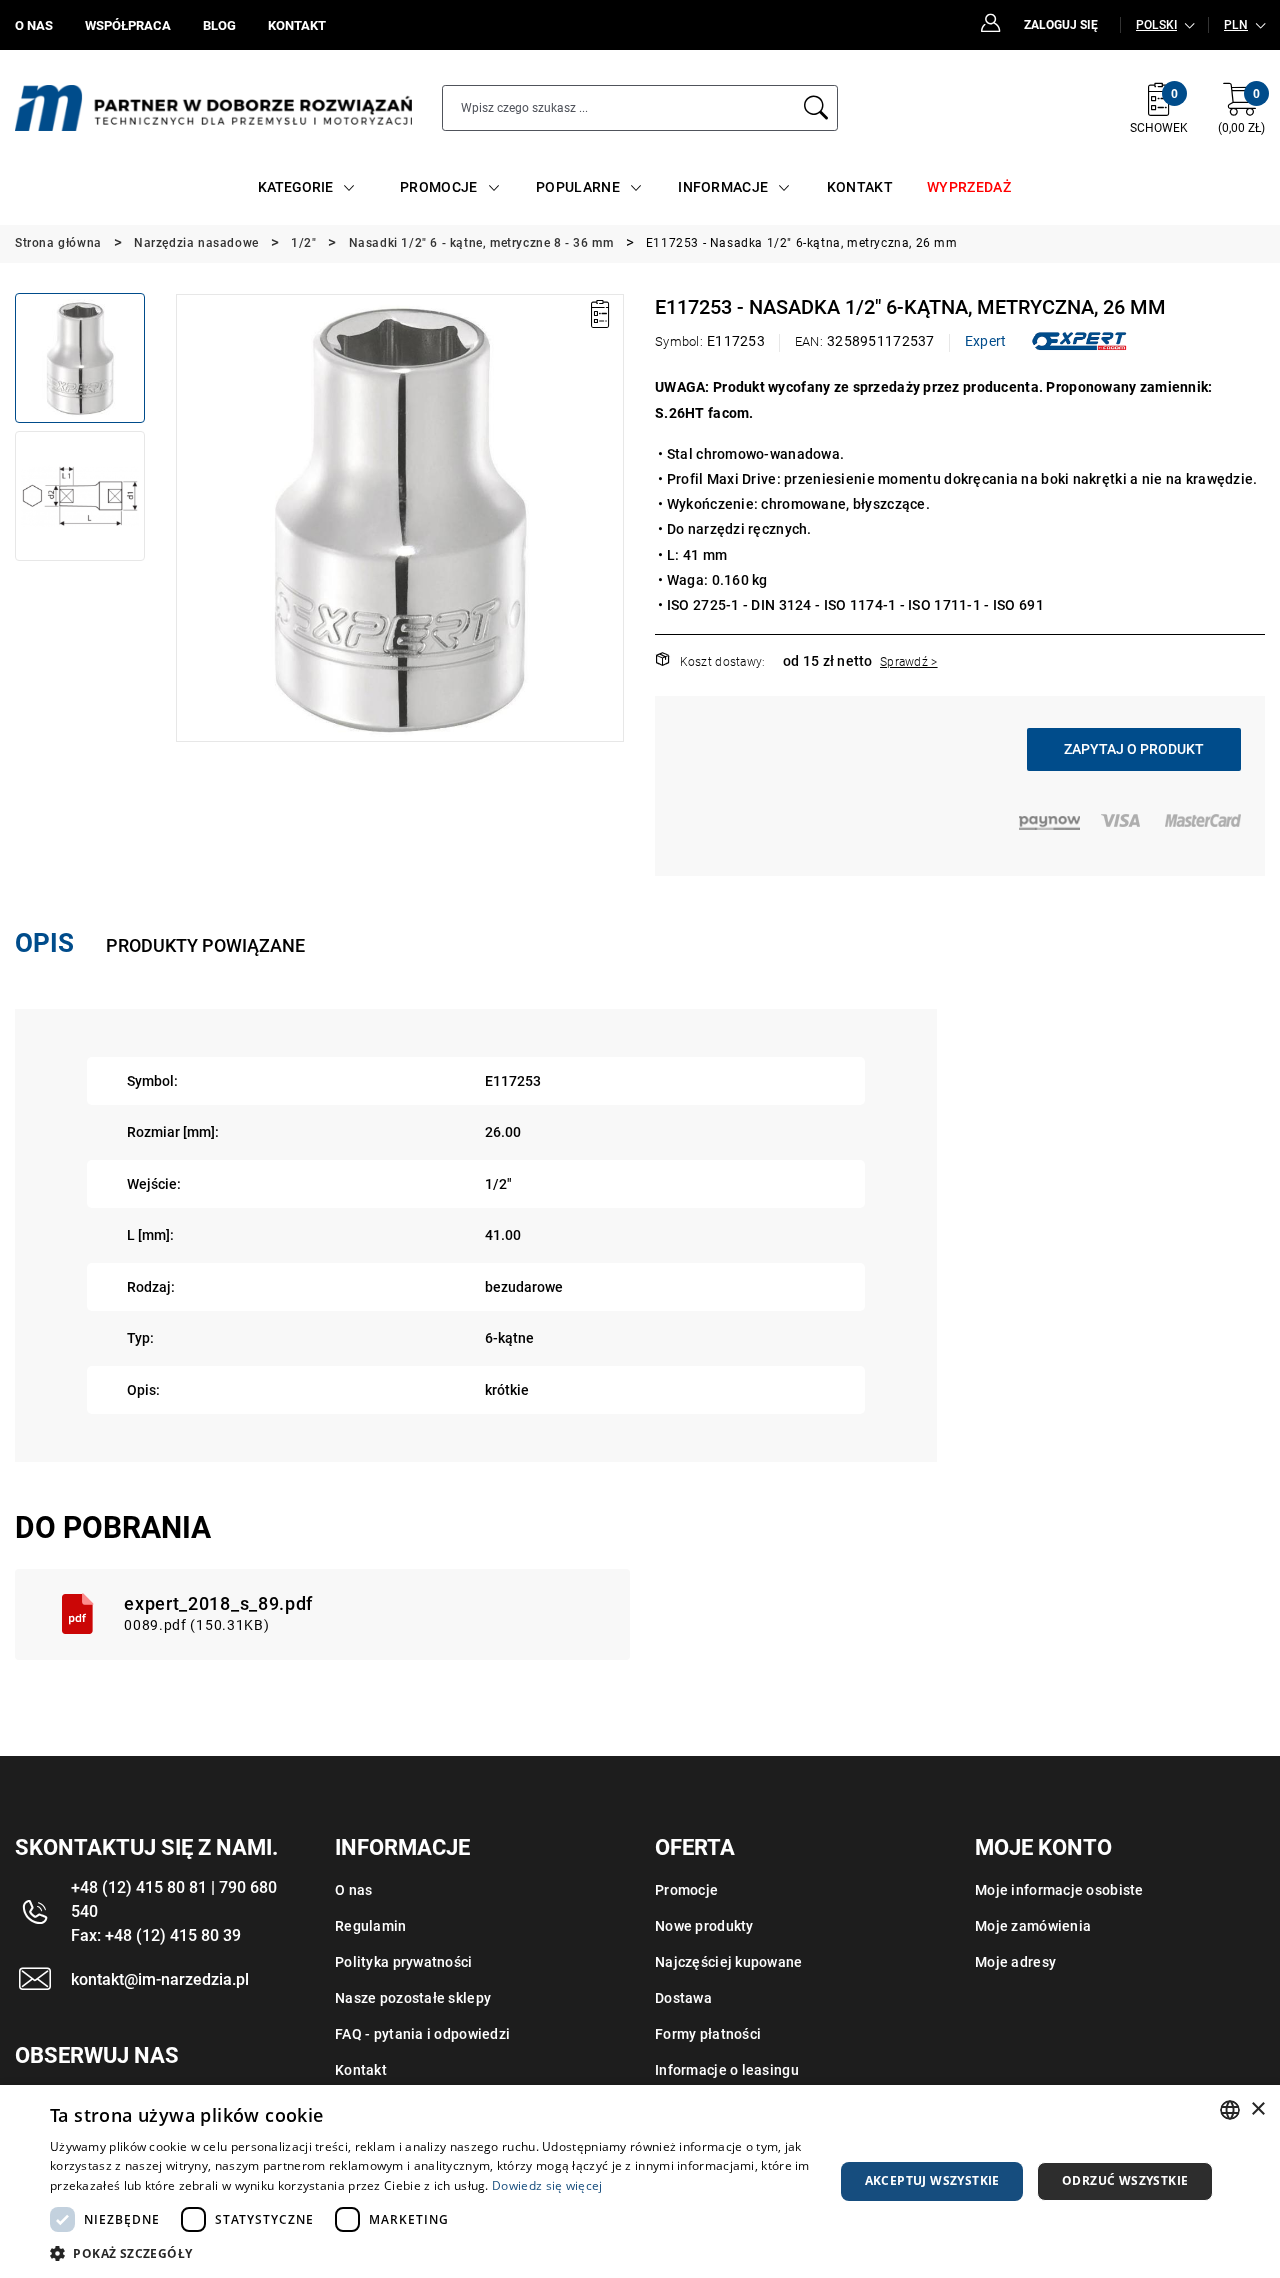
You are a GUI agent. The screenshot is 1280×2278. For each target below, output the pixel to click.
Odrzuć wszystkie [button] (1125, 2180)
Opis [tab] (44, 943)
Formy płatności (708, 2034)
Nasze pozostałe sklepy (413, 1998)
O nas (353, 1890)
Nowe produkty (704, 1926)
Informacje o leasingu (727, 2070)
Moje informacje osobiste (1059, 1890)
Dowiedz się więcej (547, 2185)
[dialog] (640, 2181)
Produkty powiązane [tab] (205, 945)
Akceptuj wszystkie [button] (932, 2180)
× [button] (1257, 2109)
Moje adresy (1015, 1962)
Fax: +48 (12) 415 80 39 (156, 1935)
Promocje (686, 1890)
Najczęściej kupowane (729, 1962)
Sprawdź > (909, 662)
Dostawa (683, 1998)
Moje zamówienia (1033, 1926)
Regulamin (371, 1926)
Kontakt (361, 2070)
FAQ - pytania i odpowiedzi (422, 2034)
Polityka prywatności (404, 1962)
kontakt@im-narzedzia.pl (160, 1979)
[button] (190, 518)
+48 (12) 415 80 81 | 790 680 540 (174, 1899)
